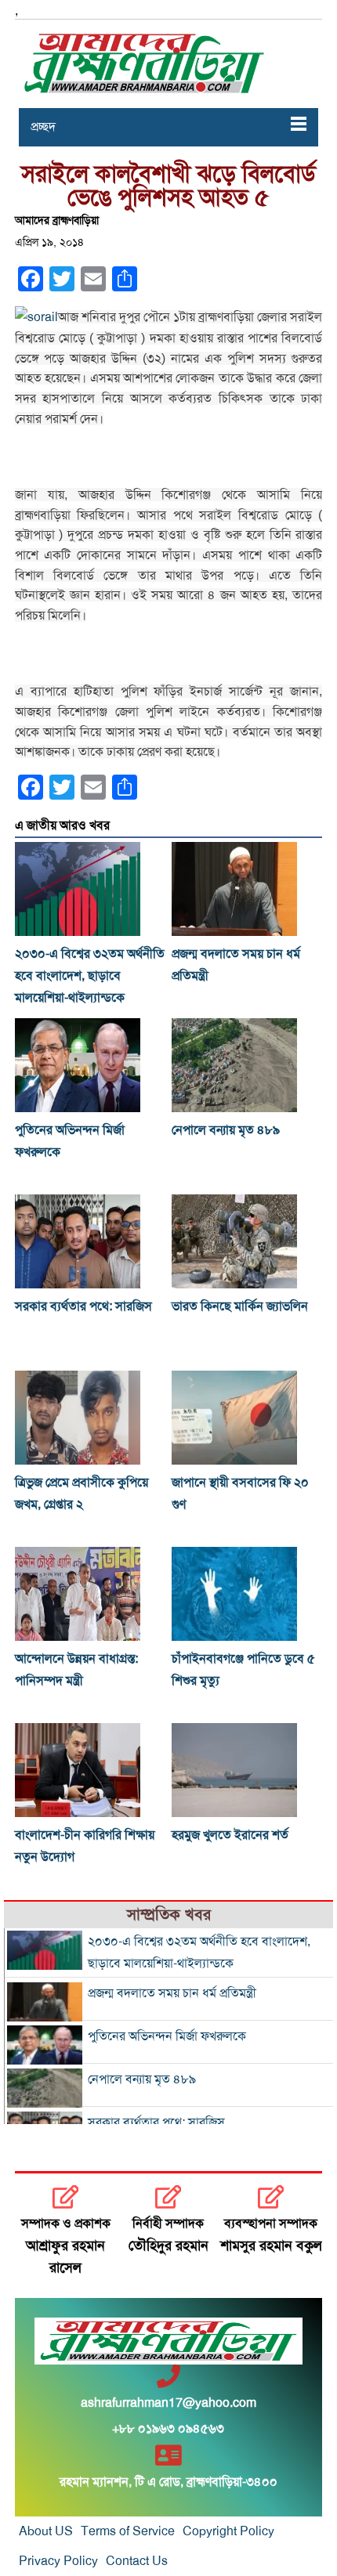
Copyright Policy (228, 2531)
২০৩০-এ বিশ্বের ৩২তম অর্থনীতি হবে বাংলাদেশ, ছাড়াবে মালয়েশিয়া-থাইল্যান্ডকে (90, 976)
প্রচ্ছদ (43, 127)
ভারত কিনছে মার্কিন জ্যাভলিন (240, 1306)
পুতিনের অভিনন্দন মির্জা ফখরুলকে (167, 2036)
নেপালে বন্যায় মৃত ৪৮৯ (226, 1130)
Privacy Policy (58, 2561)
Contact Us (137, 2561)
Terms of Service (128, 2531)
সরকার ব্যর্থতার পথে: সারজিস (83, 1306)
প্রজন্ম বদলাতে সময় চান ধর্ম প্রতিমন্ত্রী (172, 1993)
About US (46, 2531)
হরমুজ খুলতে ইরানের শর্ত (230, 1835)
